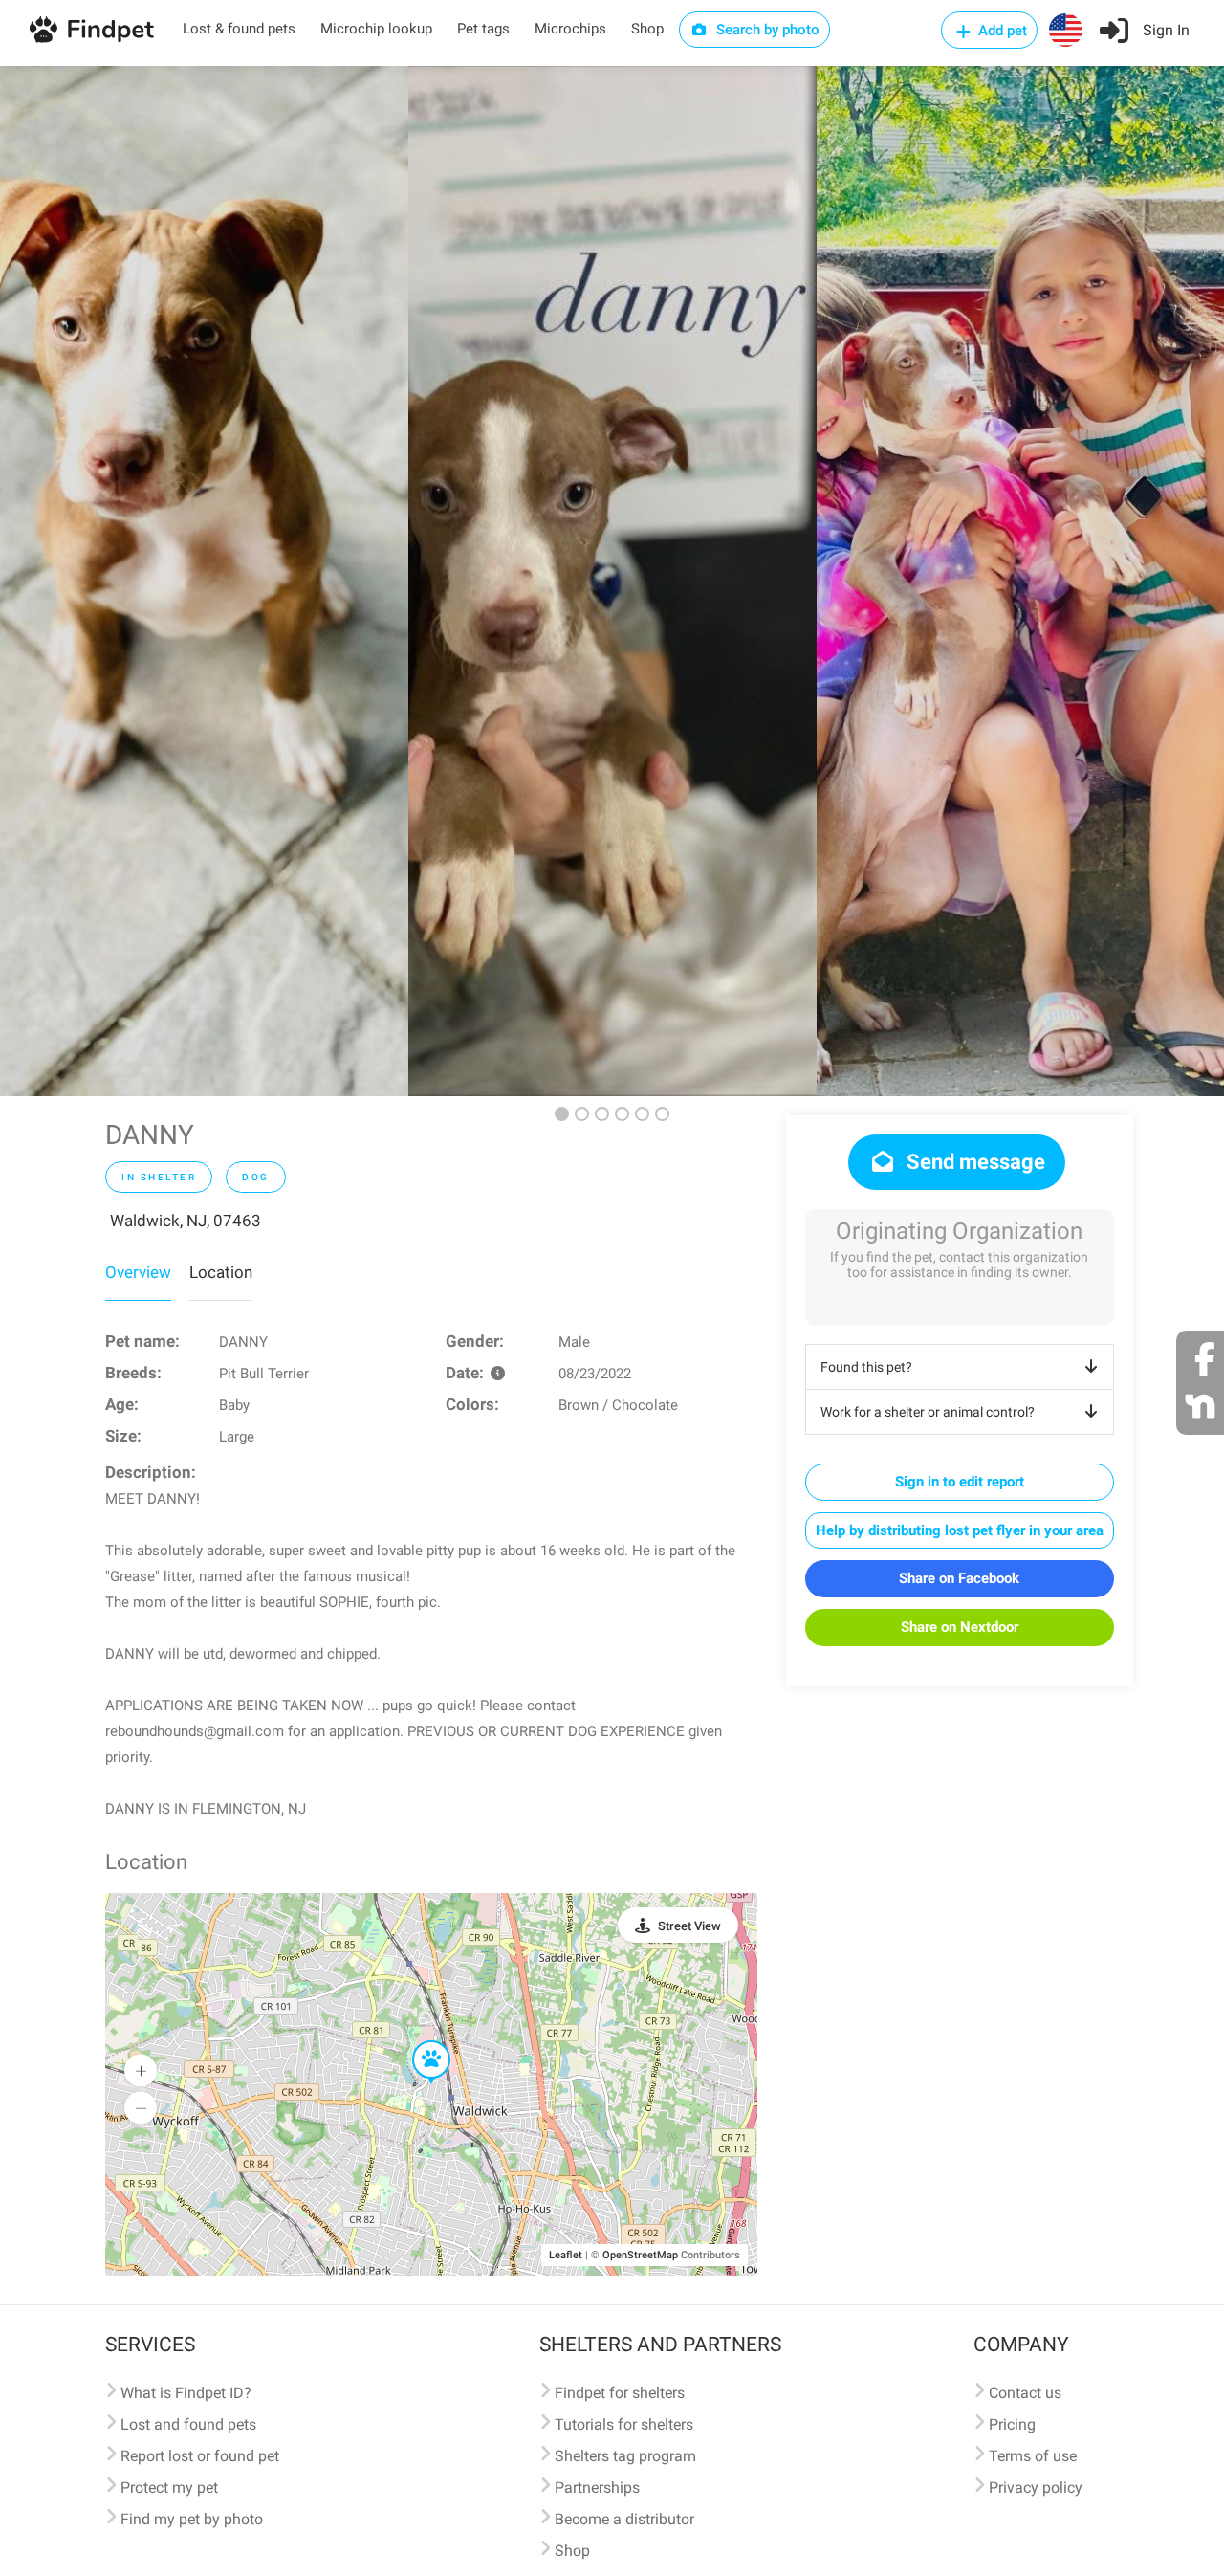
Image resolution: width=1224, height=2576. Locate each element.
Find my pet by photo (192, 2519)
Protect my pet (169, 2488)
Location (221, 1272)
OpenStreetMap (640, 2255)
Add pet (1001, 31)
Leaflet (566, 2255)
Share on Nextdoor (960, 1627)
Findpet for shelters (620, 2393)
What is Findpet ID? (186, 2393)
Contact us (1025, 2393)
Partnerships (597, 2488)
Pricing (1012, 2424)
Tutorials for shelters (624, 2424)
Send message (973, 1162)
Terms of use (1033, 2456)
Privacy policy (1036, 2488)
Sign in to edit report (960, 1482)
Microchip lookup (376, 29)
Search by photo (766, 30)
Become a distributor (624, 2519)
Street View (689, 1926)
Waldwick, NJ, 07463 (186, 1221)
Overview (138, 1272)
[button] (418, 2041)
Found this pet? (866, 1367)
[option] (204, 581)
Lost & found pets (239, 29)
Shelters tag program (625, 2456)
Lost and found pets (188, 2424)
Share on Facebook (959, 1578)
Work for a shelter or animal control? (928, 1412)
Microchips (570, 29)
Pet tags (483, 29)
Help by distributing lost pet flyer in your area (960, 1530)
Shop (647, 29)
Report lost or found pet (200, 2456)
